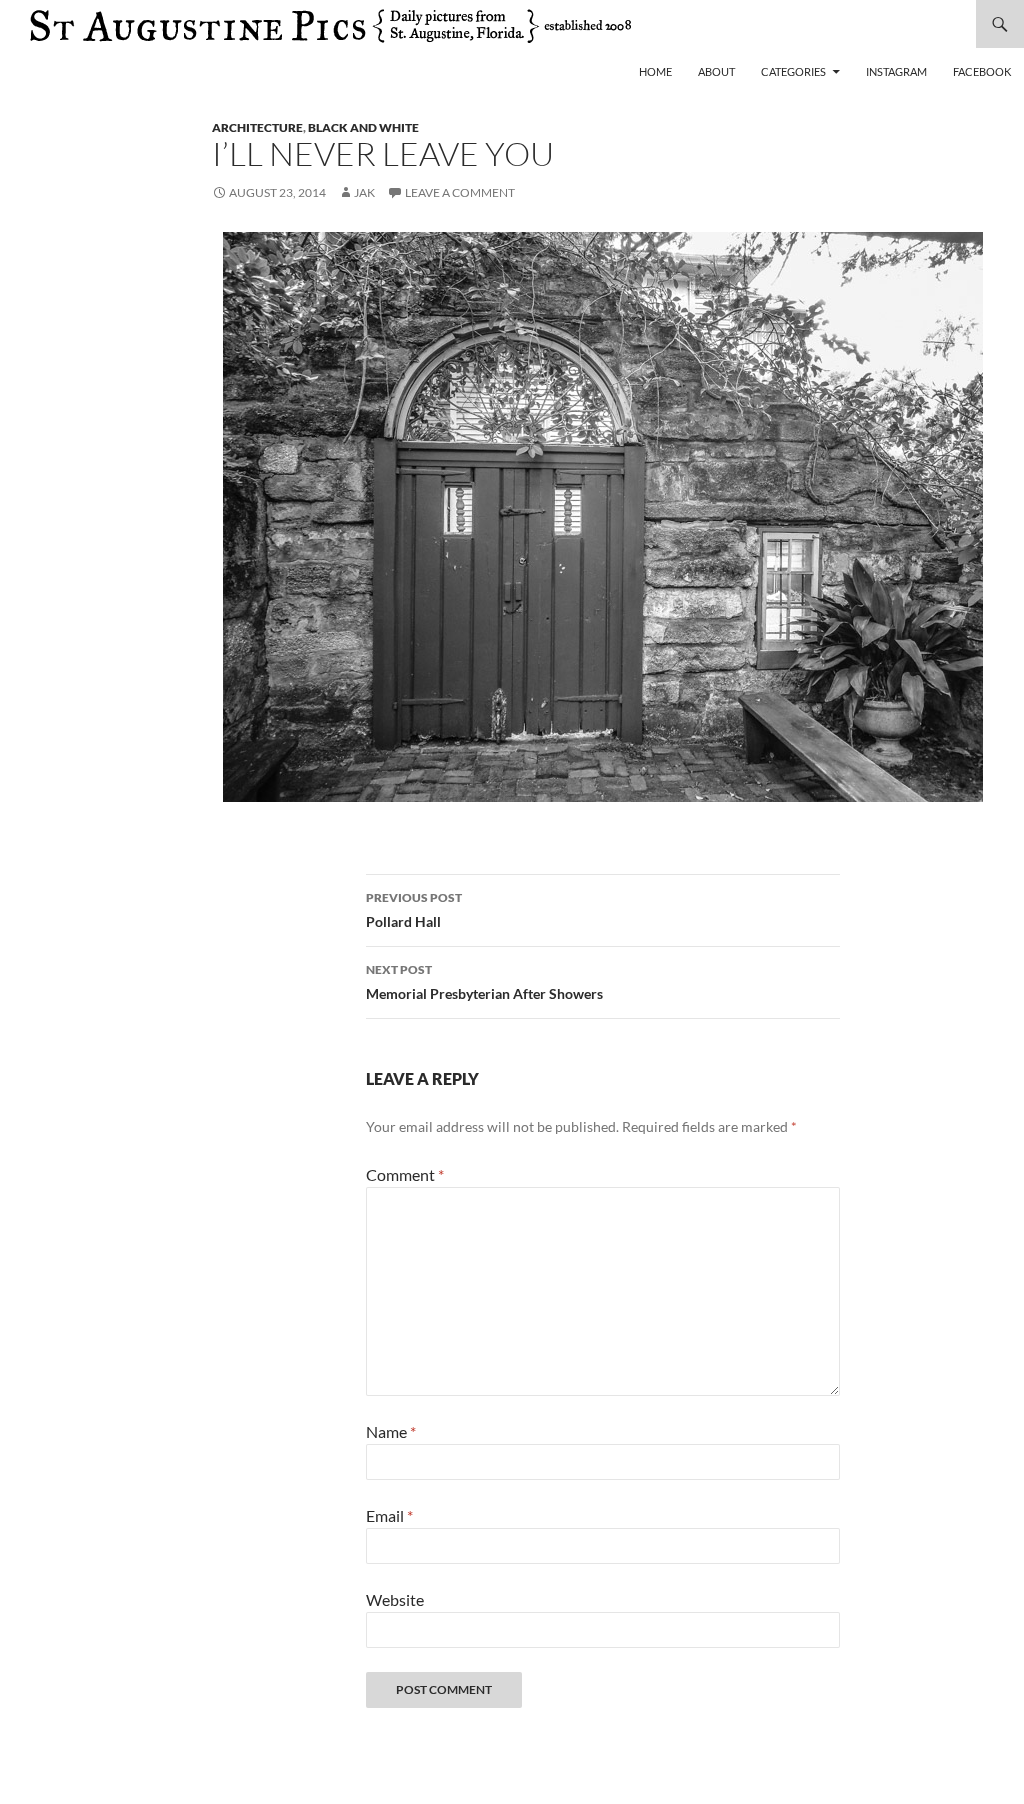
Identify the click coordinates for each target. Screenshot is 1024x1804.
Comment (405, 1174)
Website (395, 1599)
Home (655, 71)
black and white (363, 127)
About (716, 71)
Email (389, 1515)
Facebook (982, 71)
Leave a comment (460, 192)
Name (391, 1431)
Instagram (896, 71)
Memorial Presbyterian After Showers (484, 982)
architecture (257, 127)
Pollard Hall (414, 910)
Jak (364, 192)
